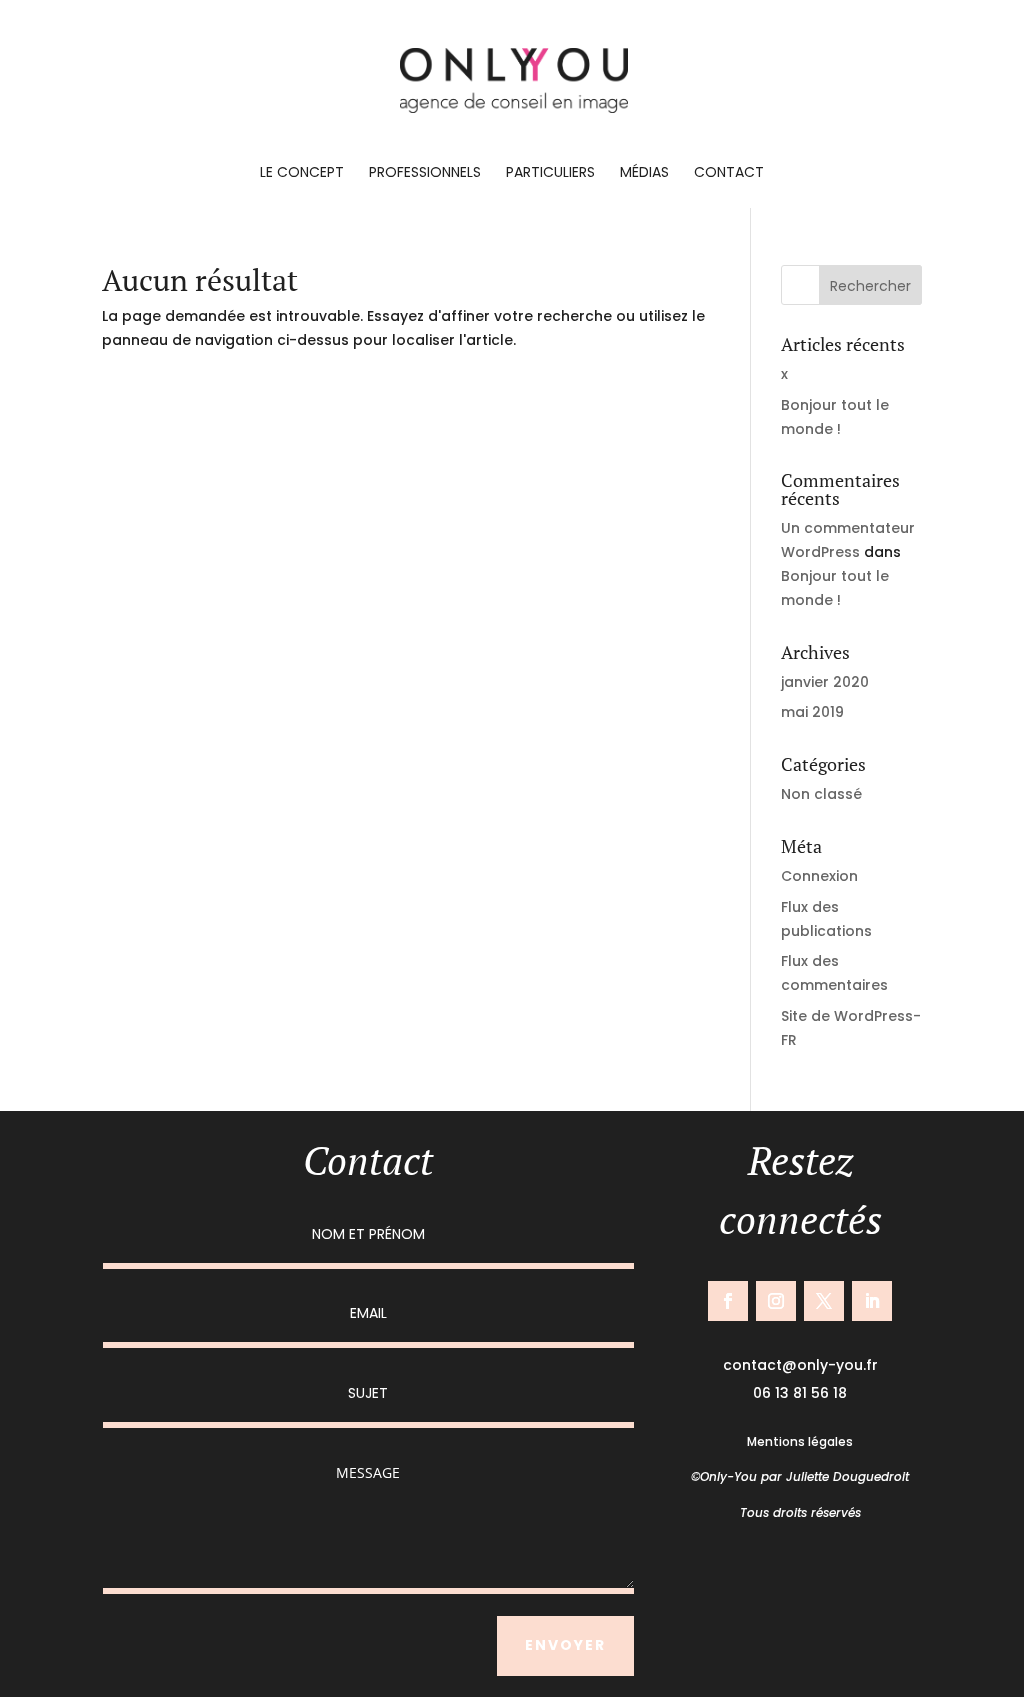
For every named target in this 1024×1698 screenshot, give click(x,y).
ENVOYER (565, 1645)
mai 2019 (812, 712)
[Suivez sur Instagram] (776, 1301)
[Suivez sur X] (824, 1301)
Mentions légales (800, 1441)
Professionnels (425, 173)
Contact (729, 173)
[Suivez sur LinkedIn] (872, 1301)
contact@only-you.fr (800, 1365)
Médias (644, 173)
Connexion (819, 876)
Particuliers (550, 173)
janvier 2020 (825, 682)
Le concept (302, 173)
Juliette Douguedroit (847, 1476)
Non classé (821, 794)
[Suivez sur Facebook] (728, 1301)
